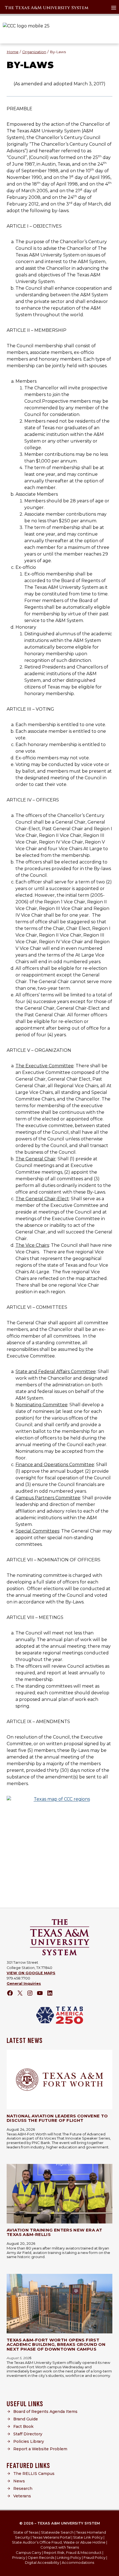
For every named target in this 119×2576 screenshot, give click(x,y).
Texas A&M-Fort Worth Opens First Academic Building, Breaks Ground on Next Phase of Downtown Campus (56, 2344)
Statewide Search (57, 2532)
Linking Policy (69, 2557)
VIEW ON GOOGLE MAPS (31, 1973)
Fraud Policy (95, 2557)
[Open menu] (114, 8)
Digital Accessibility (42, 2562)
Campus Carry (29, 2552)
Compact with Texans (60, 2547)
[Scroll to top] (111, 2570)
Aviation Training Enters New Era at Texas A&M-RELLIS (54, 2232)
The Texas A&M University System (47, 8)
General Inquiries (24, 1984)
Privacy (19, 2557)
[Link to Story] (59, 2080)
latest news (25, 2041)
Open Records (41, 2557)
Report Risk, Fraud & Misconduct (73, 2552)
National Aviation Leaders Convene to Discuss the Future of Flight (57, 2118)
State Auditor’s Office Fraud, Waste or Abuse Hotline (59, 2542)
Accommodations (78, 2562)
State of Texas (26, 2532)
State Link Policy (88, 2537)
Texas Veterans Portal (51, 2537)
